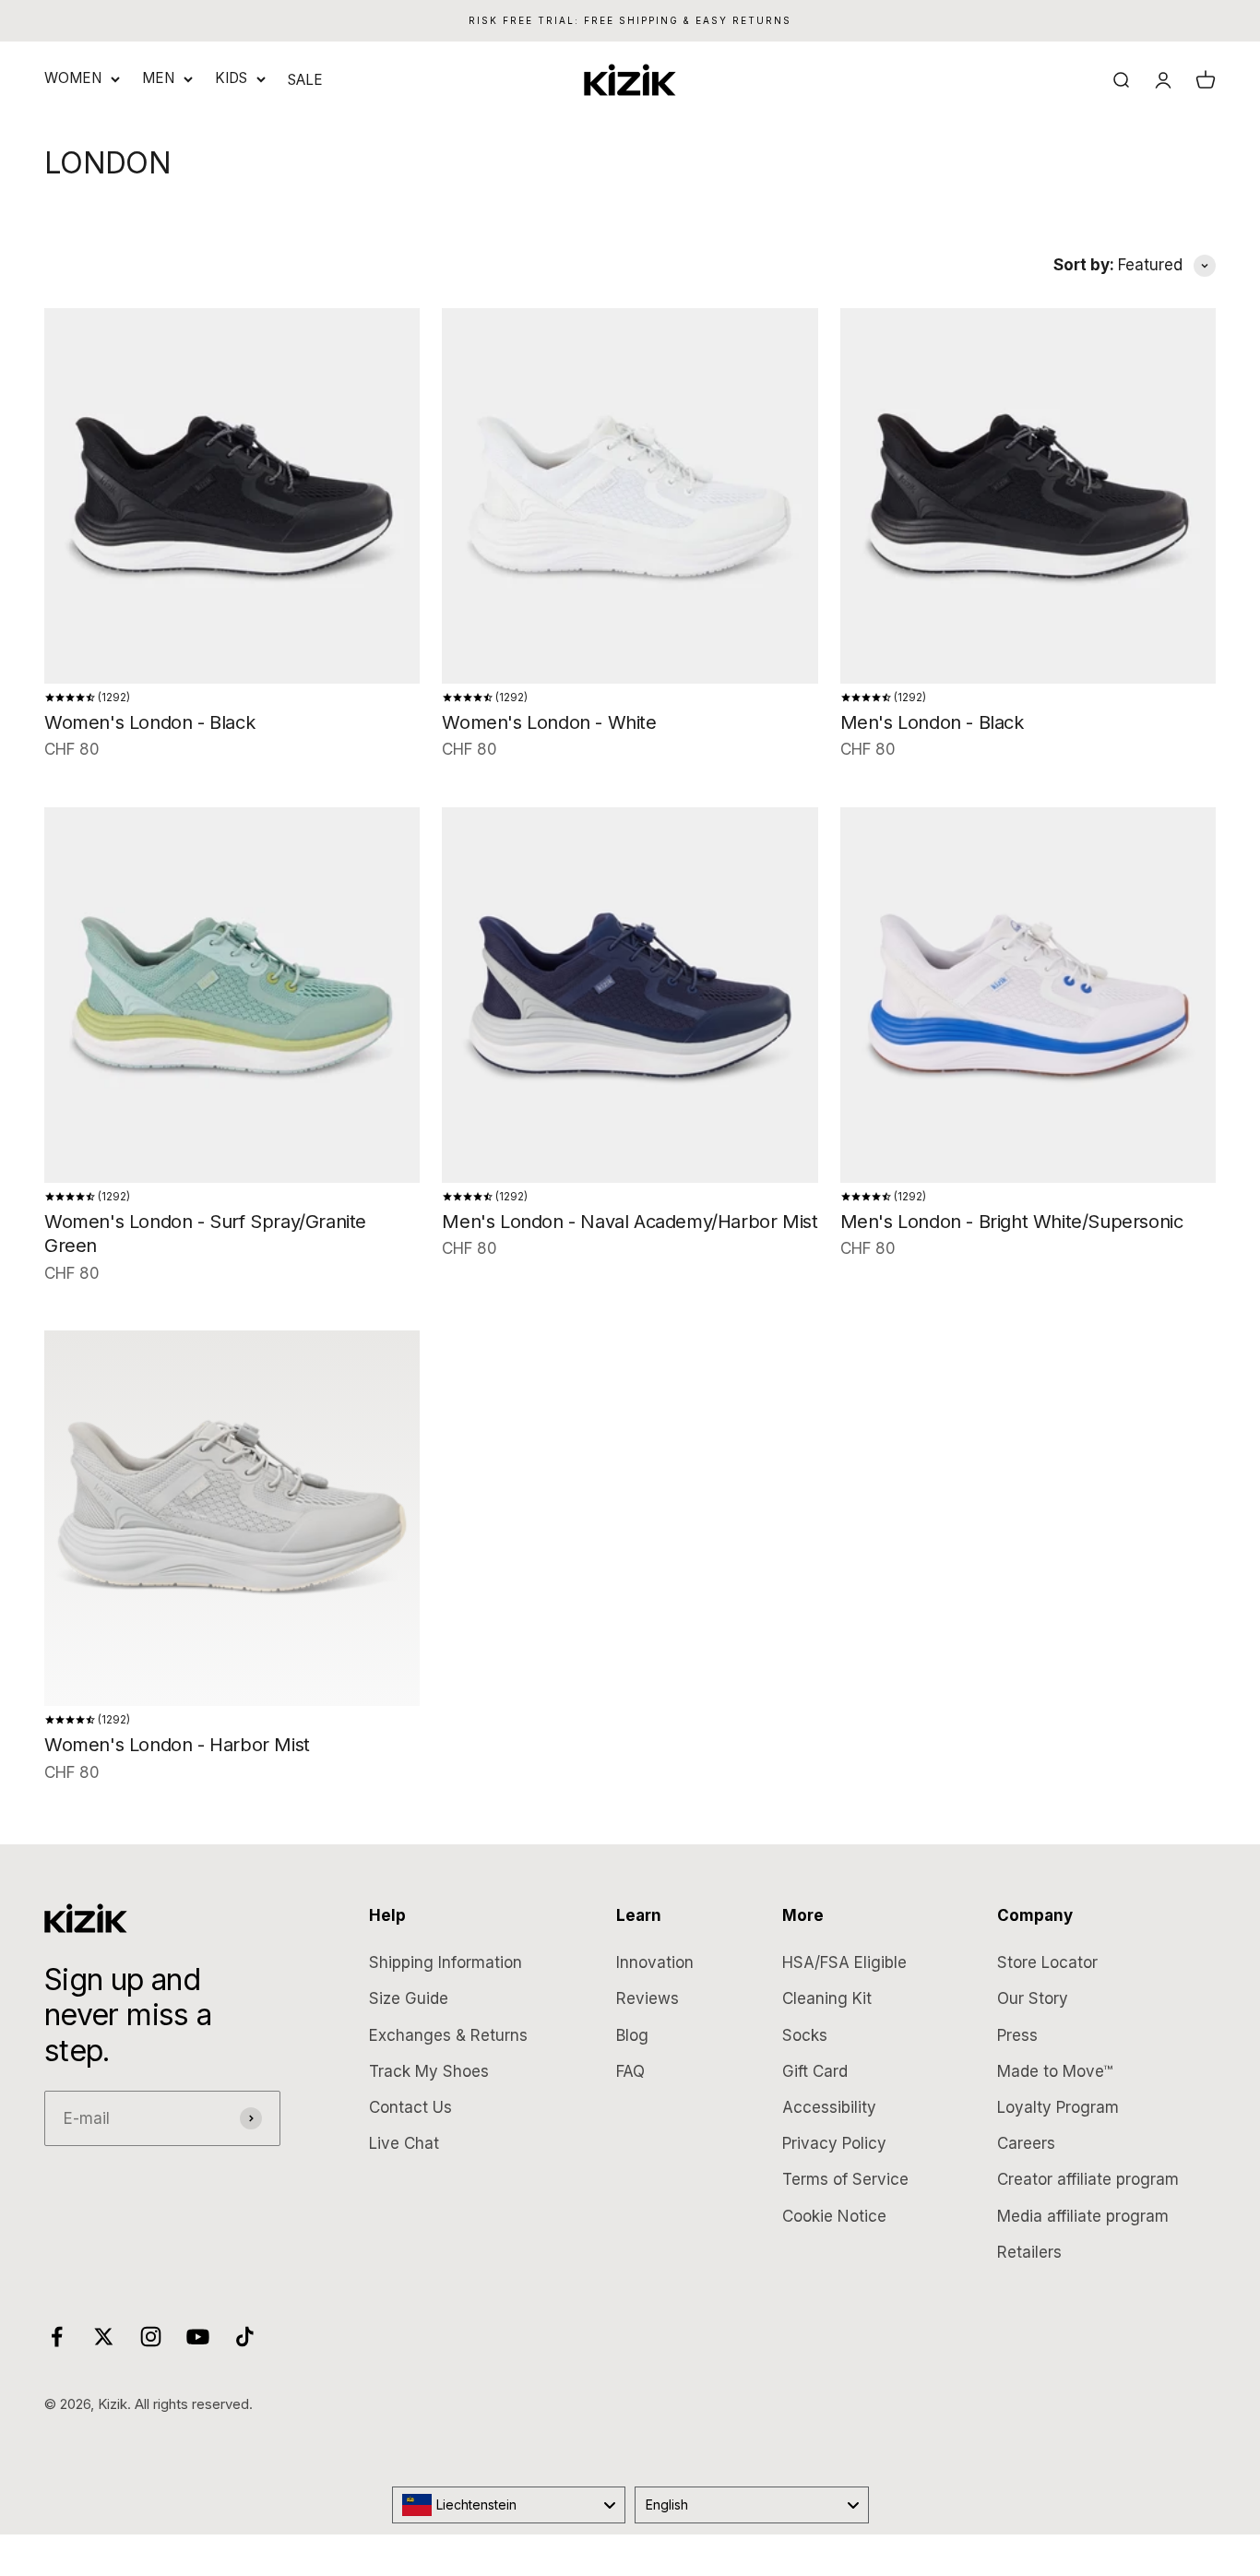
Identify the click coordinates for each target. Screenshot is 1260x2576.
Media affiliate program (1083, 2216)
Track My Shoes (429, 2071)
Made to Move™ (1055, 2071)
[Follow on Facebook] (57, 2337)
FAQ (630, 2071)
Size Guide (409, 1998)
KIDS (231, 78)
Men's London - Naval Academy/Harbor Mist (630, 1222)
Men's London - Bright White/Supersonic (1012, 1222)
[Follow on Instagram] (151, 2337)
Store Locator (1047, 1962)
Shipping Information (446, 1962)
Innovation (655, 1962)
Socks (805, 2035)
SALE (305, 80)
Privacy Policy (834, 2143)
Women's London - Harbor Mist (177, 1745)
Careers (1026, 2143)
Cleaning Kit (827, 1998)
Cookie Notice (834, 2216)
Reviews (648, 1998)
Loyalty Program (1058, 2107)
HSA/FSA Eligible (844, 1962)
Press (1017, 2035)
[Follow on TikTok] (245, 2337)
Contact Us (410, 2107)
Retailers (1029, 2252)
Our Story (1033, 1998)
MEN (158, 78)
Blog (632, 2035)
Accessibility (829, 2107)
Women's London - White (549, 722)
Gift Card (815, 2071)
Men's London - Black (932, 722)
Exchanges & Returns (448, 2035)
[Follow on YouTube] (198, 2337)
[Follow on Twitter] (104, 2337)
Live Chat (404, 2143)
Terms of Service (845, 2179)
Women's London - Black (149, 722)
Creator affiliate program (1088, 2179)
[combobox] (509, 2505)
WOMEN (73, 78)
